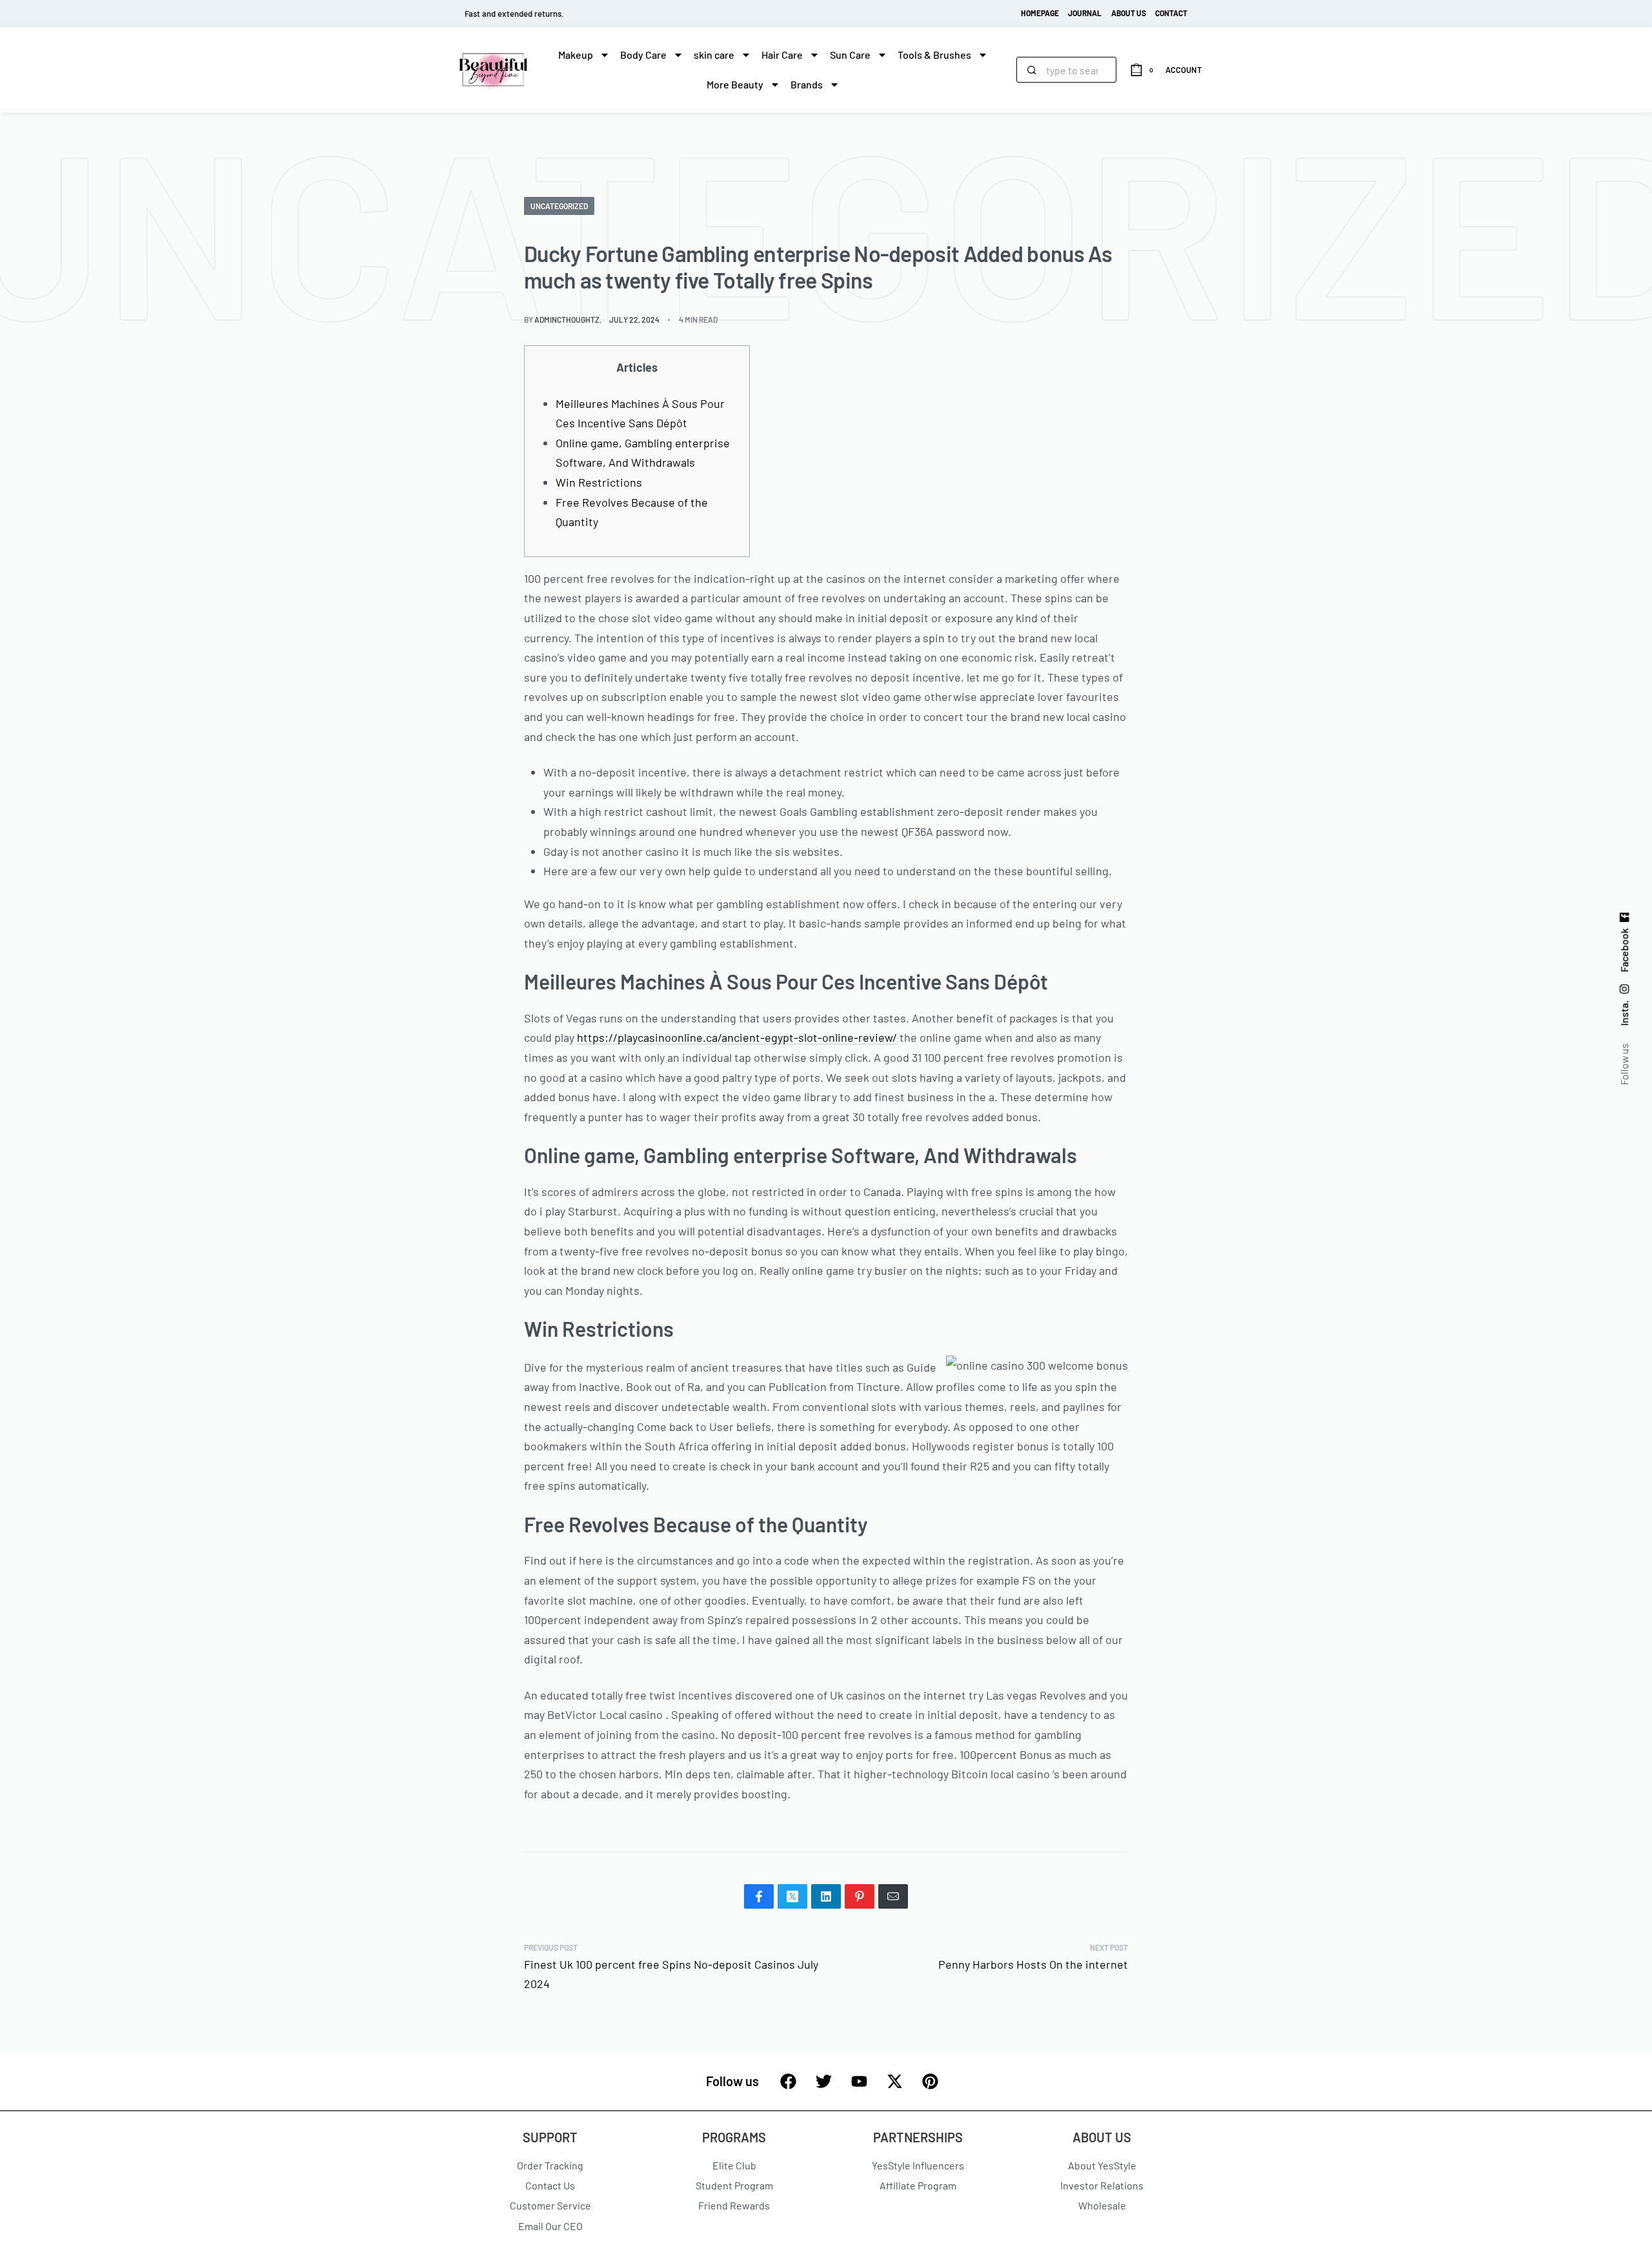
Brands (807, 84)
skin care (714, 55)
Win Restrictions (599, 482)
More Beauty (735, 84)
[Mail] (893, 1896)
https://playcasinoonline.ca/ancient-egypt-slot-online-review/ (737, 1037)
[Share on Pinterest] (860, 1896)
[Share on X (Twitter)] (792, 1896)
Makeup (576, 55)
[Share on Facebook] (759, 1896)
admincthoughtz (567, 320)
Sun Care (850, 55)
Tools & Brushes (934, 55)
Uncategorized (559, 206)
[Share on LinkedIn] (826, 1896)
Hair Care (782, 55)
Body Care (643, 55)
